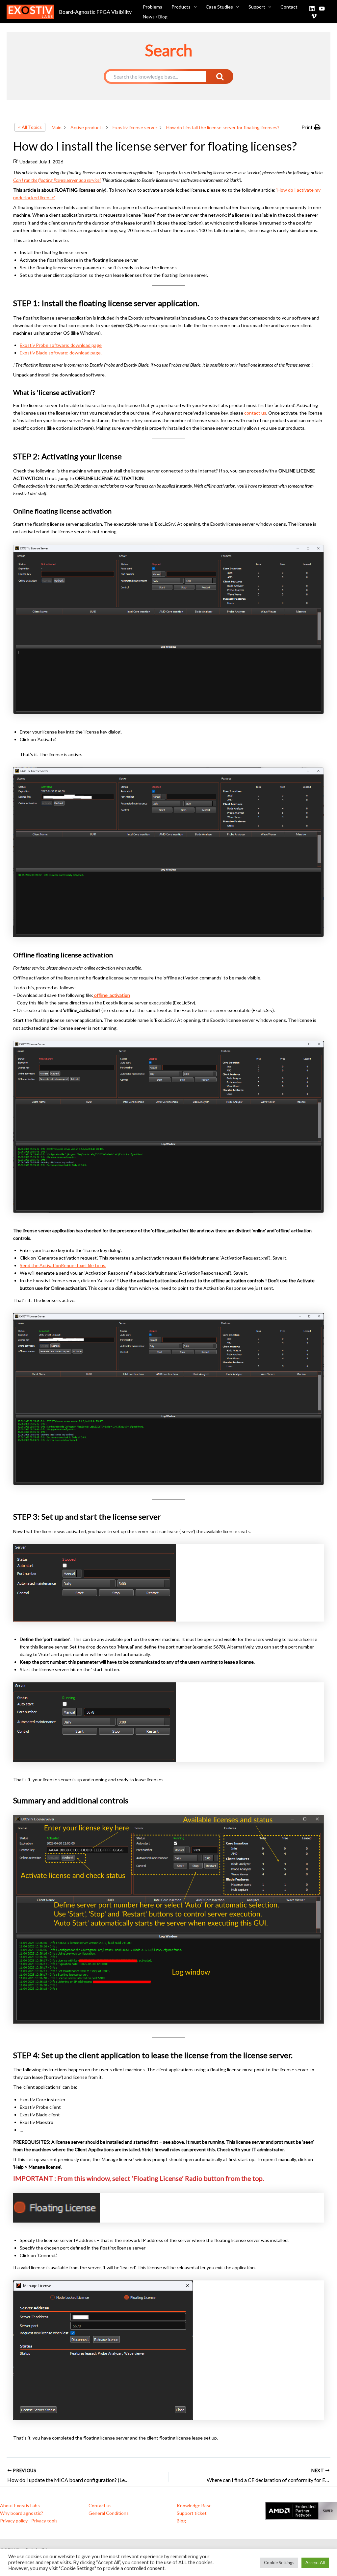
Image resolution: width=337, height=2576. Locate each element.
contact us (255, 413)
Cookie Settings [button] (279, 2563)
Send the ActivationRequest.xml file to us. (63, 1265)
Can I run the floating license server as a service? (57, 180)
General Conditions (109, 2513)
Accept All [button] (315, 2563)
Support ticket (192, 2513)
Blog (181, 2521)
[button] (194, 7)
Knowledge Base (194, 2505)
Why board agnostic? (22, 2513)
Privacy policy (14, 2521)
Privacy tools (44, 2521)
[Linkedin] (312, 9)
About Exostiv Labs (20, 2505)
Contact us (100, 2505)
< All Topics (30, 127)
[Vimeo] (314, 16)
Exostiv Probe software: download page (61, 345)
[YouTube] (322, 9)
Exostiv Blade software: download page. (61, 353)
